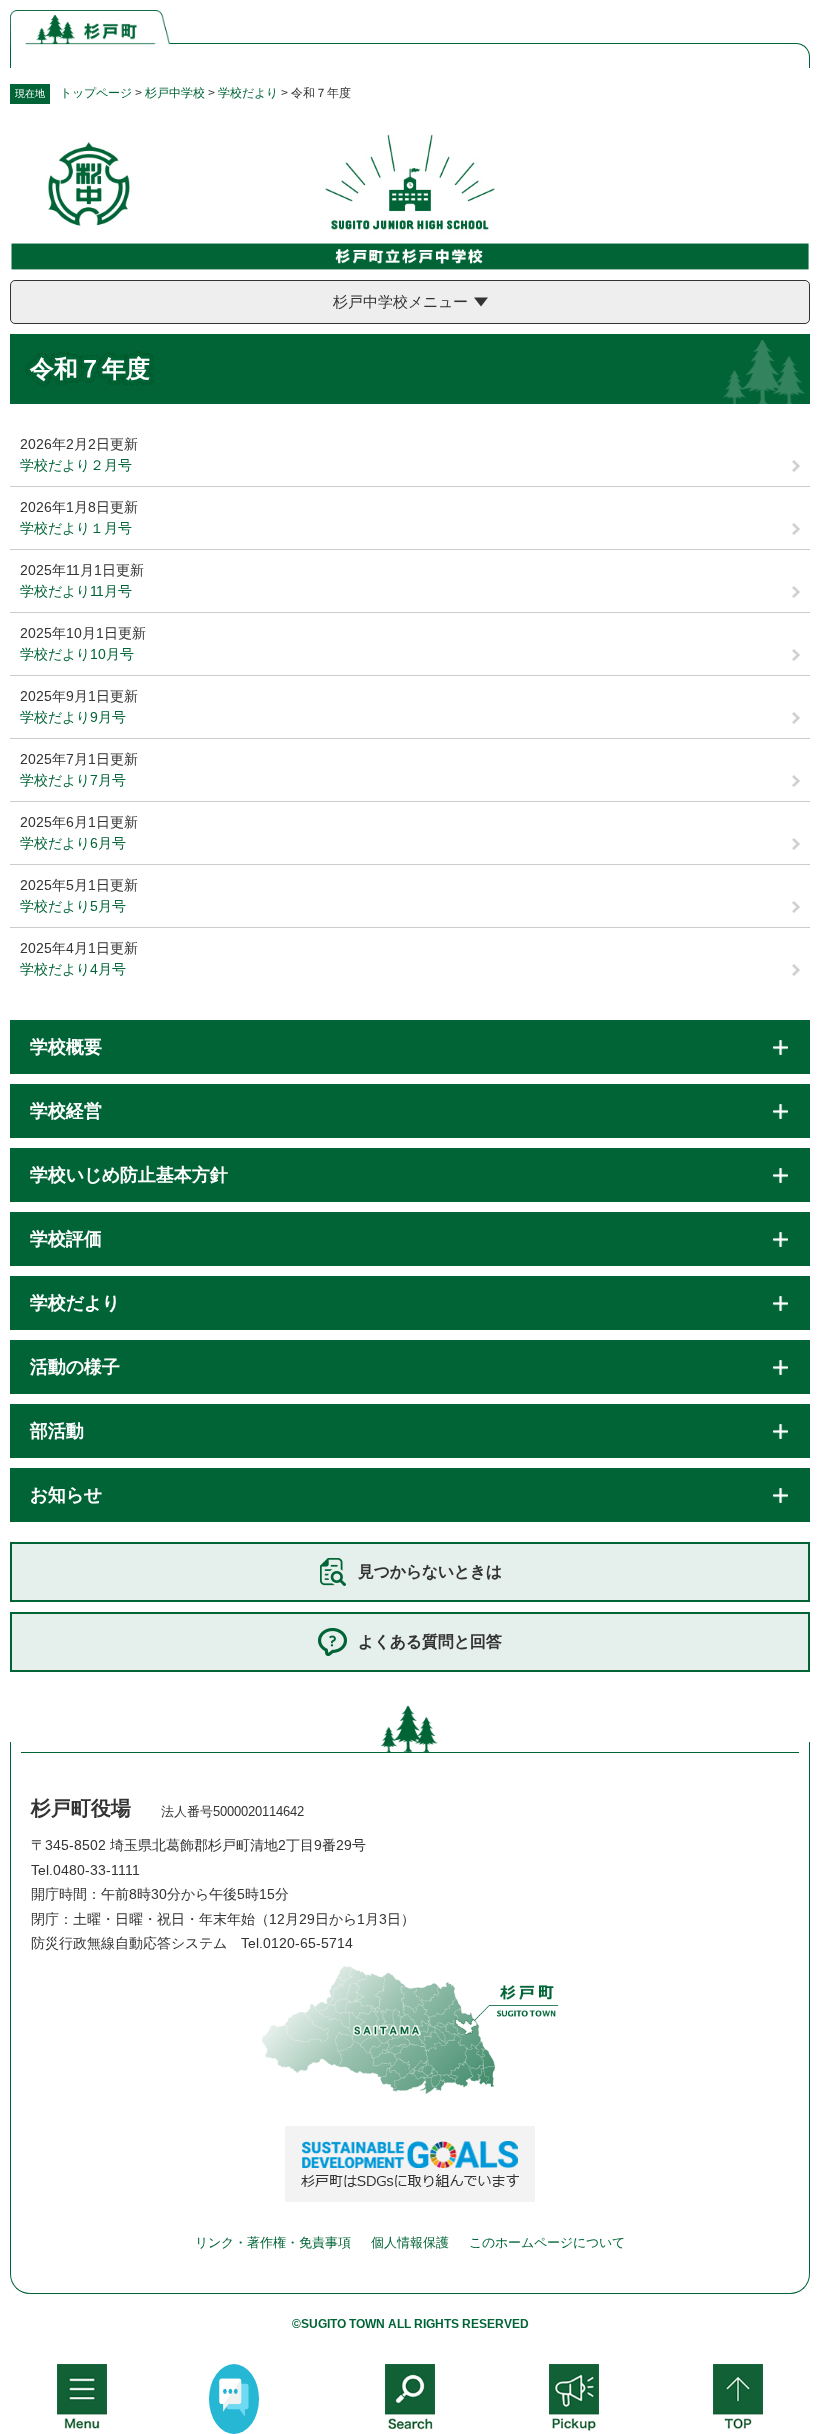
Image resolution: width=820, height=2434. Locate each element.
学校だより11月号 (76, 591)
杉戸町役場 (81, 1808)
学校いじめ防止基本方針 (129, 1175)
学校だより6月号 (73, 843)
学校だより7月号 (73, 780)
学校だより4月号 (73, 969)
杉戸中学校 (175, 93)
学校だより (248, 93)
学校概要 (66, 1047)
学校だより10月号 (77, 654)
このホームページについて (547, 2242)
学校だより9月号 (73, 717)
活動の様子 (75, 1367)
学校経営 (66, 1111)
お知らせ (66, 1495)
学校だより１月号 (76, 528)
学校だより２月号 (76, 465)
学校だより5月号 (73, 906)
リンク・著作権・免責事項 (273, 2242)
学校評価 (66, 1239)
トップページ (96, 93)
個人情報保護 (410, 2242)
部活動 (57, 1431)
